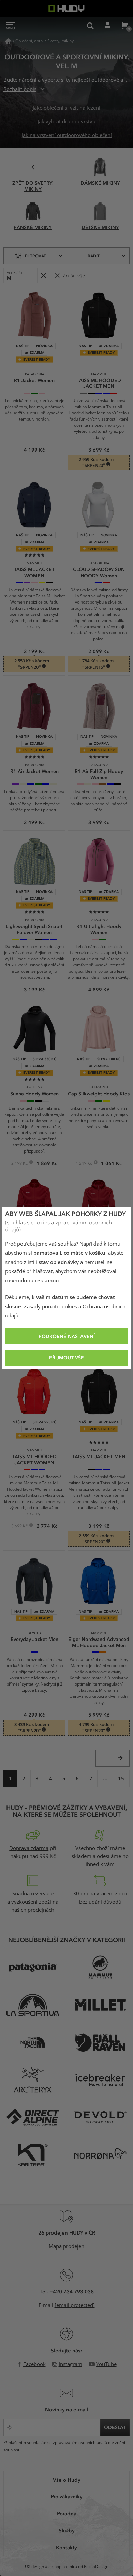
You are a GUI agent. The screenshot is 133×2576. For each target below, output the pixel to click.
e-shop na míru (63, 2567)
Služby (67, 2530)
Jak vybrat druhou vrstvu (66, 122)
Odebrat (43, 276)
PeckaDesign (96, 2567)
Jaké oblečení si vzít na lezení (66, 108)
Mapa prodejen (66, 2246)
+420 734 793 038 (72, 2291)
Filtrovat (35, 256)
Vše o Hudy (67, 2480)
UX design (34, 2567)
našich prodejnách (33, 1910)
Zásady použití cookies (50, 1307)
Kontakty (66, 2547)
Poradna (67, 2513)
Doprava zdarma (29, 1848)
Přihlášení (107, 26)
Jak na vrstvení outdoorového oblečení (67, 135)
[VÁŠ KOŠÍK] (124, 26)
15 (121, 1779)
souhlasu (12, 2450)
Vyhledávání (90, 26)
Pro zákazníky (67, 2496)
